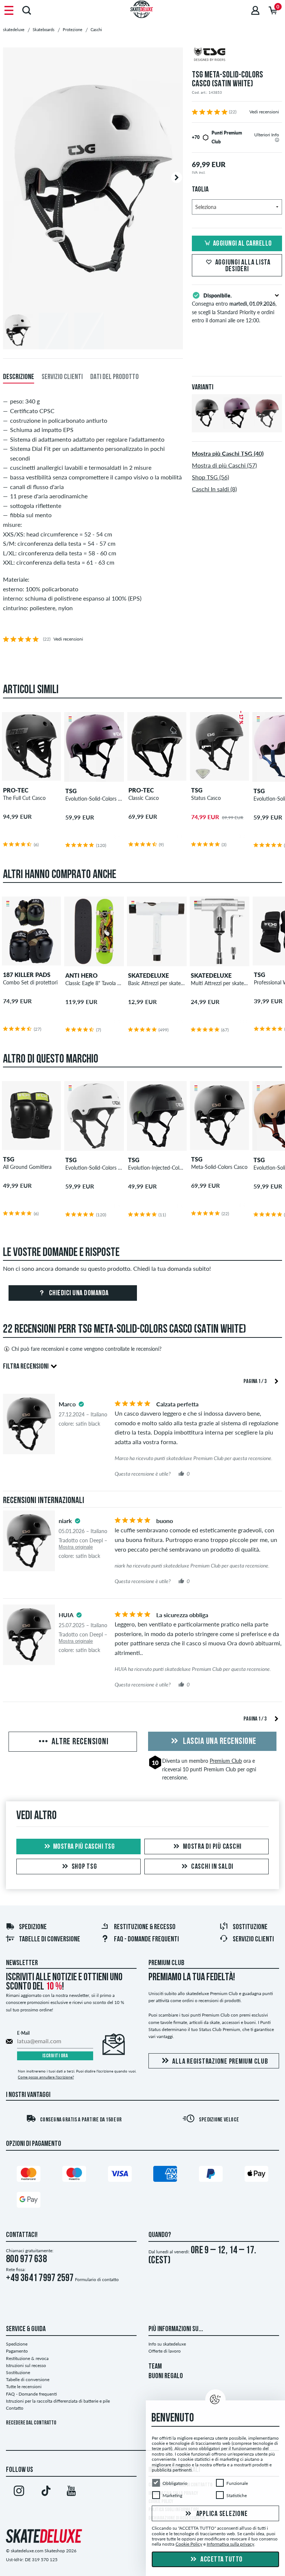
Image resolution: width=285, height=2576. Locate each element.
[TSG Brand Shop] (237, 55)
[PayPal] (211, 2175)
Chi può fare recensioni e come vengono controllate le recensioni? (86, 1349)
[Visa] (120, 2175)
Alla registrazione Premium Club (220, 2062)
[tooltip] (277, 140)
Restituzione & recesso (145, 1927)
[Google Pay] (29, 2201)
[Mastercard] (29, 2175)
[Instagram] (19, 2492)
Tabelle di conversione (50, 1940)
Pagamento (17, 2351)
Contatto (15, 2408)
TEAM (155, 2367)
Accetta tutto (221, 2560)
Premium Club (226, 1761)
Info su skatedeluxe (167, 2344)
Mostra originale (76, 1547)
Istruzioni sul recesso (26, 2365)
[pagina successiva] (276, 1381)
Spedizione (33, 1927)
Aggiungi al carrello (243, 244)
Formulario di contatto (97, 2279)
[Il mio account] (255, 10)
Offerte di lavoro (165, 2351)
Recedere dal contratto (31, 2423)
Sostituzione (250, 1927)
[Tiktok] (45, 2492)
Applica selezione (221, 2514)
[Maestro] (74, 2175)
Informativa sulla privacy (230, 2544)
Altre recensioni (79, 1742)
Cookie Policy (189, 2544)
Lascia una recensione (219, 1742)
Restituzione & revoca (27, 2358)
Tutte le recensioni (24, 2386)
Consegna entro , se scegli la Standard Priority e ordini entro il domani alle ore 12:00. (234, 308)
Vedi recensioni (264, 112)
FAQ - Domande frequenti (146, 1940)
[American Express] (165, 2175)
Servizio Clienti (253, 1940)
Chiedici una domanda (78, 1293)
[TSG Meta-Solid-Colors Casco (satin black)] (207, 426)
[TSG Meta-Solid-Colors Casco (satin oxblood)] (267, 426)
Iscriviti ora (55, 2056)
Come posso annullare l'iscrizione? (46, 2077)
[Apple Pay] (256, 2175)
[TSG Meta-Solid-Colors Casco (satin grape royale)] (237, 426)
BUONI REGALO (166, 2376)
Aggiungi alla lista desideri (243, 266)
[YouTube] (71, 2492)
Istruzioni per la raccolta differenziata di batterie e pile (58, 2401)
